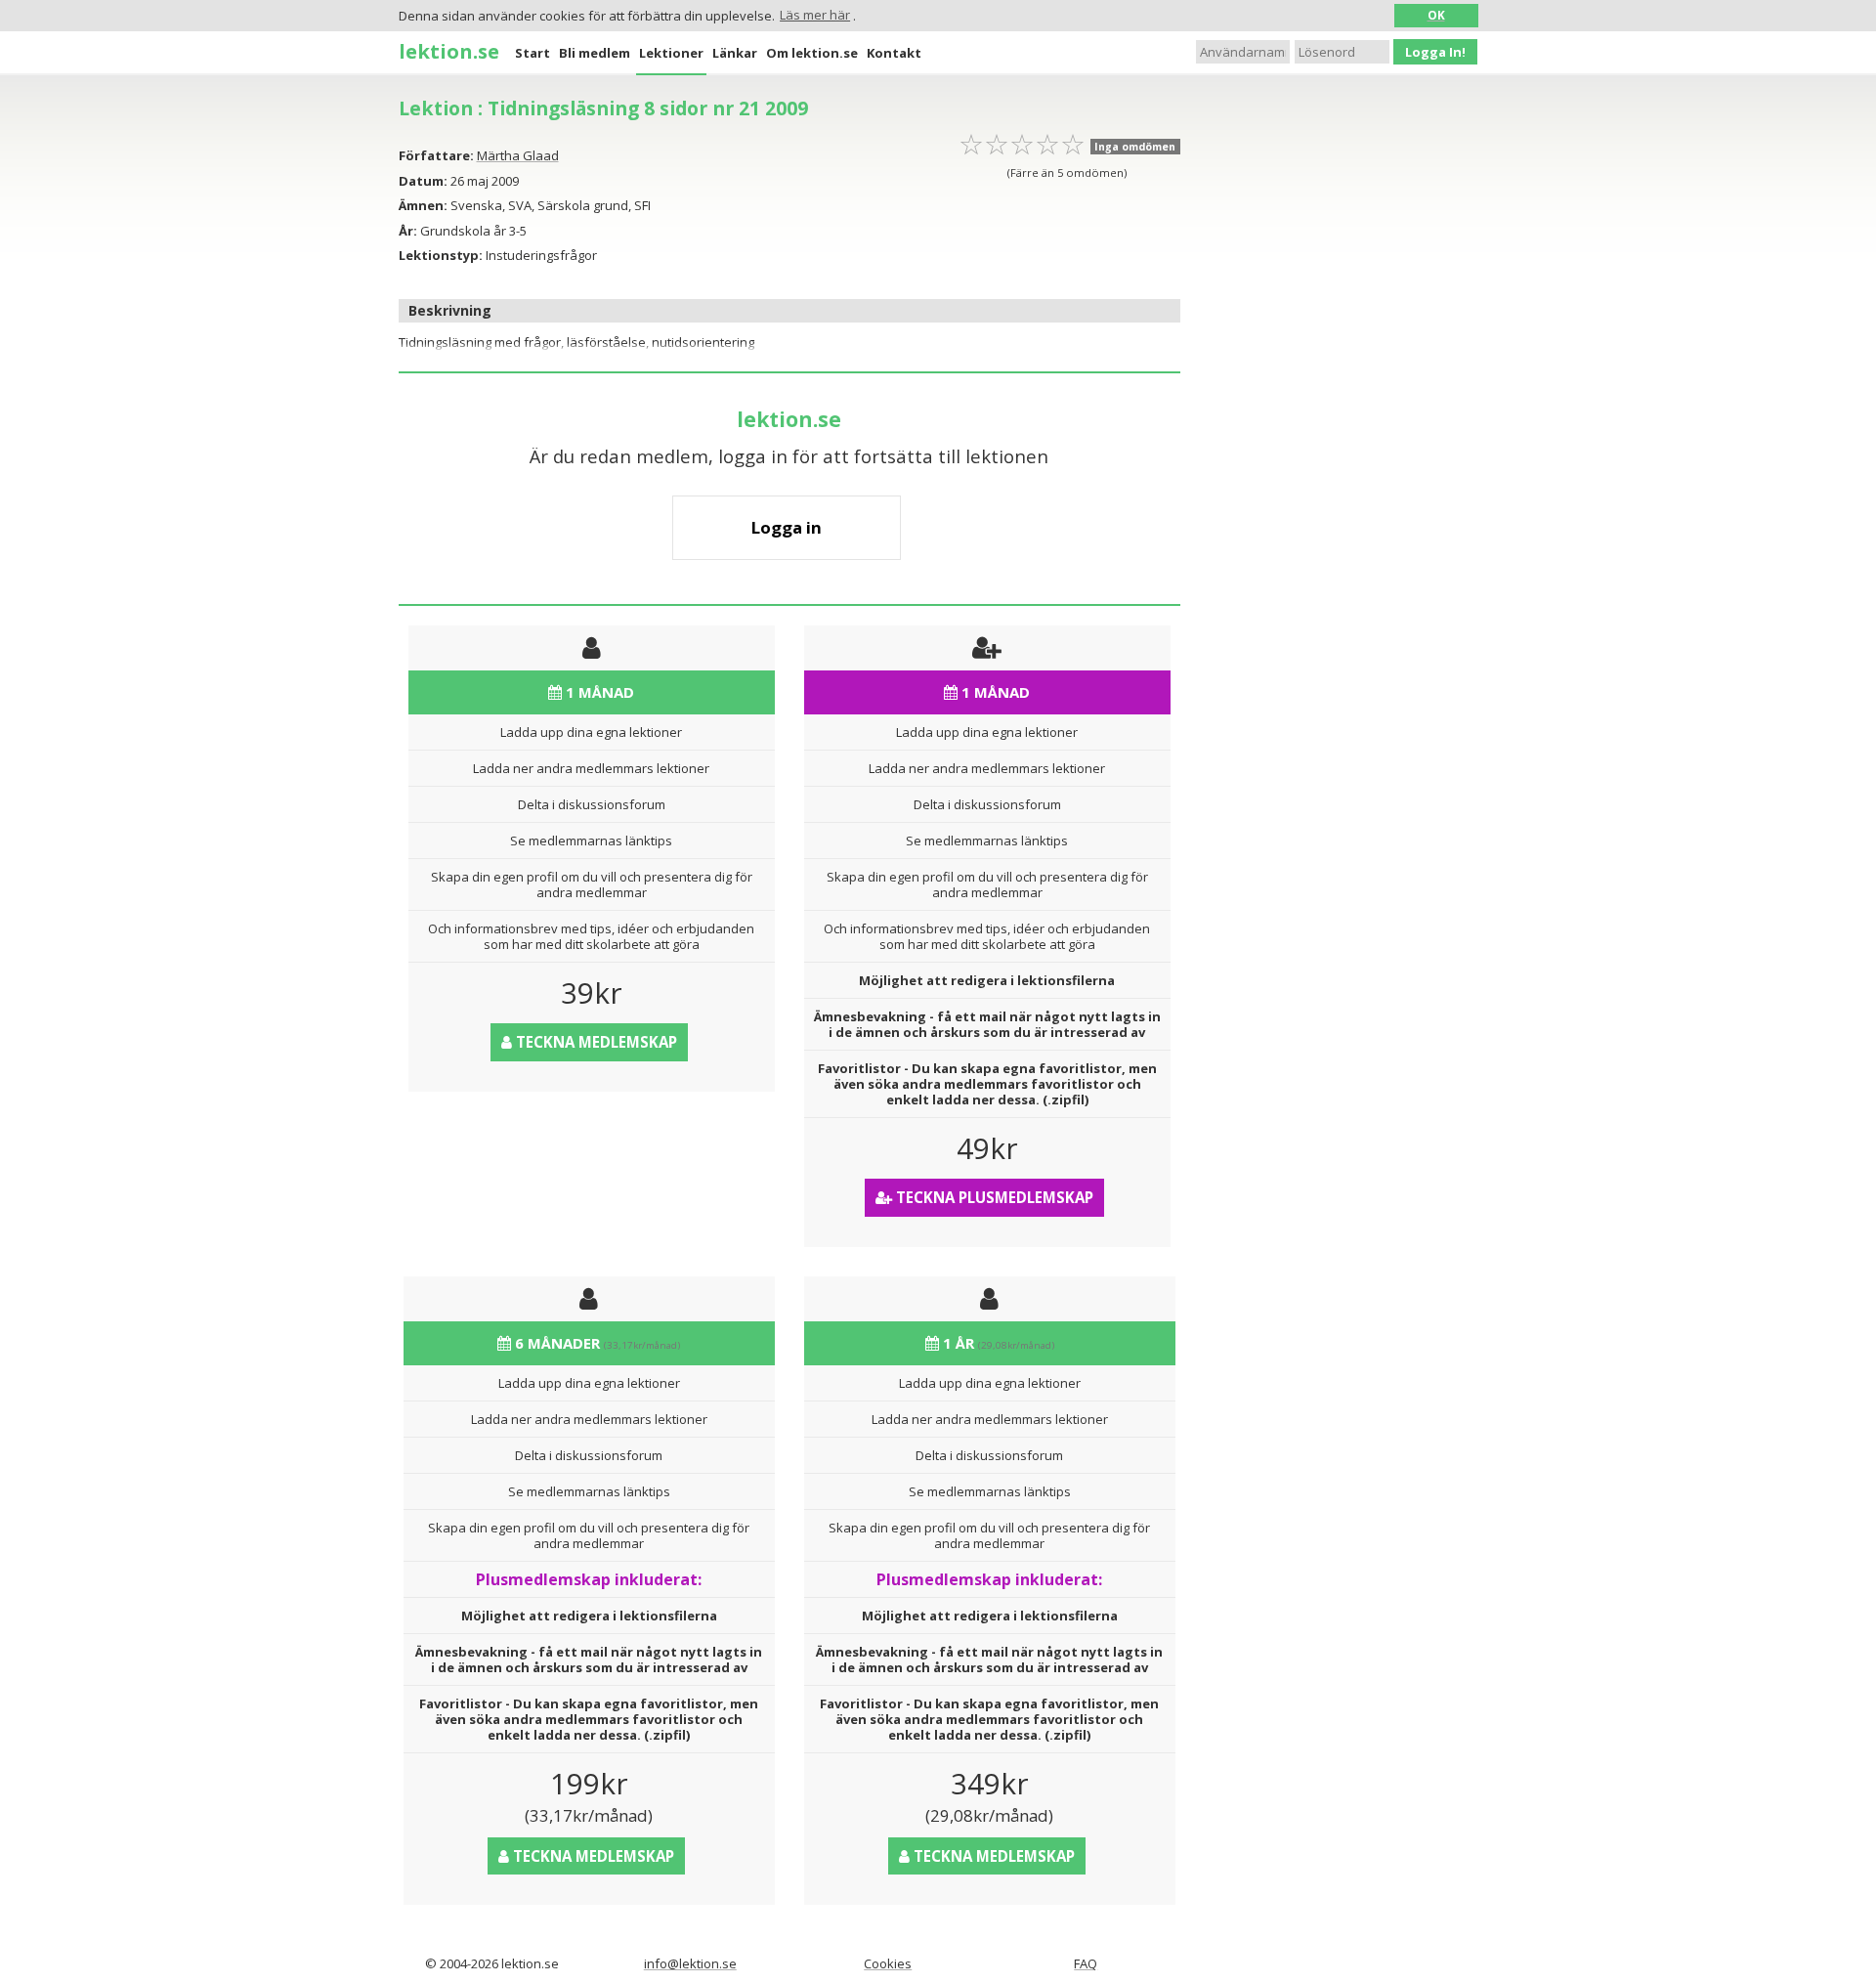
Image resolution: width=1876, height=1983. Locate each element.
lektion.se (449, 51)
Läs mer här (815, 15)
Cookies (888, 1963)
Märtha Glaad (518, 155)
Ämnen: (423, 205)
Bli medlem (595, 53)
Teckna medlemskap (595, 1042)
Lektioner (671, 53)
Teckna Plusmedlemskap (993, 1197)
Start (533, 53)
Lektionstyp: (441, 255)
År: (408, 231)
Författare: (436, 155)
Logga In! (1435, 52)
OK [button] (1436, 15)
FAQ (1086, 1963)
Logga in (787, 527)
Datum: (423, 181)
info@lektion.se (690, 1963)
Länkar (735, 53)
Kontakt (894, 53)
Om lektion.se (812, 53)
